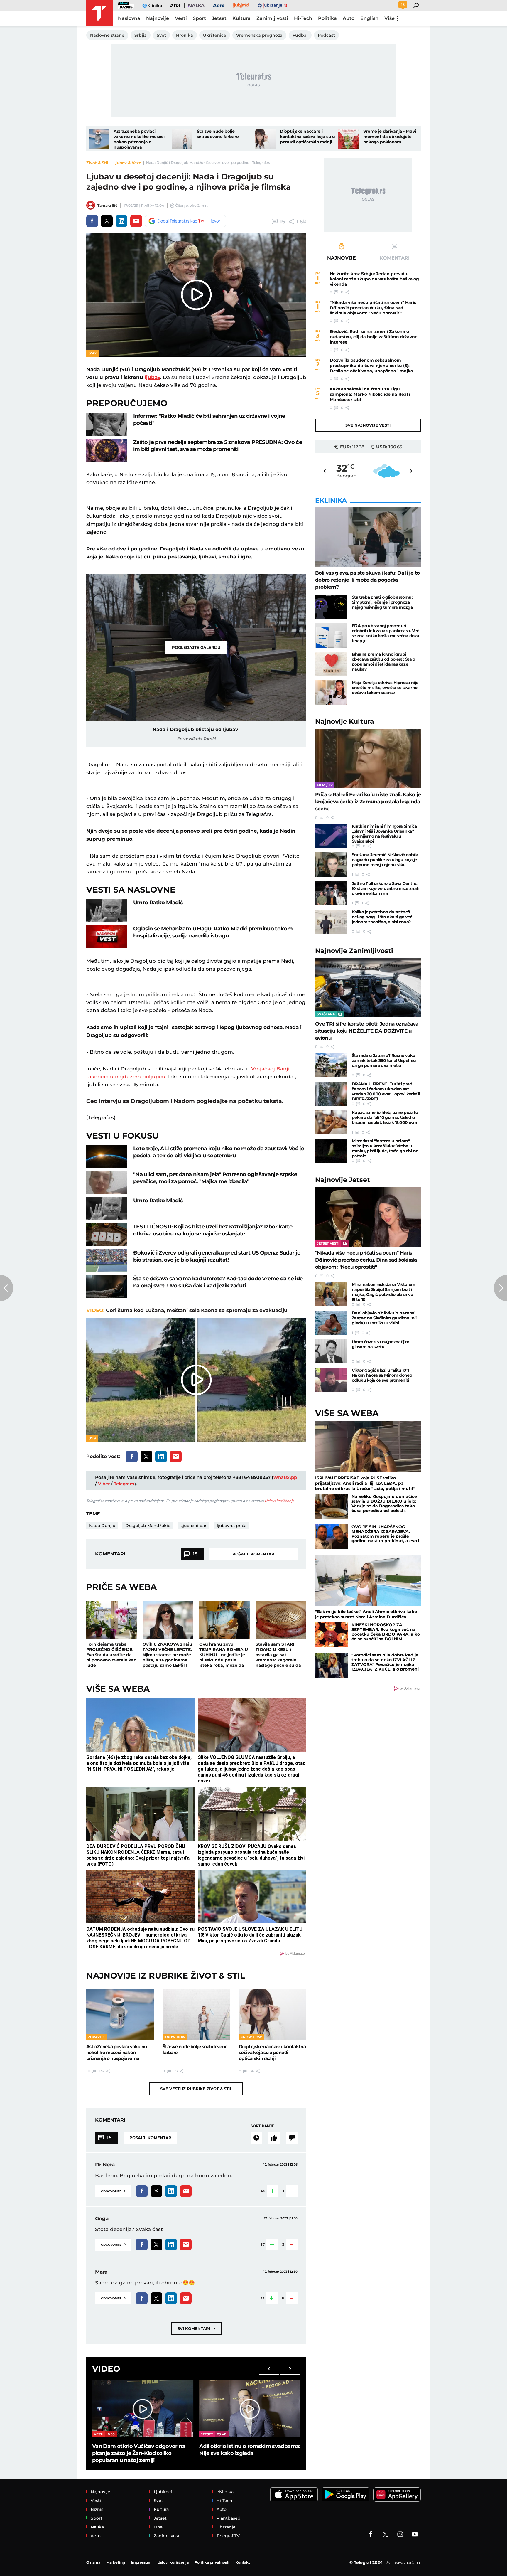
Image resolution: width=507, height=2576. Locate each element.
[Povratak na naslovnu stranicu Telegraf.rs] (99, 13)
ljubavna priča (232, 1526)
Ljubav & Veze (127, 163)
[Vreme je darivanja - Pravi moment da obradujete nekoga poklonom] (349, 139)
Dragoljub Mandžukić (148, 1526)
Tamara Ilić (107, 205)
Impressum (141, 2562)
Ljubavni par (193, 1526)
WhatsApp (285, 1477)
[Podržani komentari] (274, 2138)
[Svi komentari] (256, 2138)
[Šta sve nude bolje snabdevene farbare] (182, 139)
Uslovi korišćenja (279, 1501)
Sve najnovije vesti (368, 425)
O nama (93, 2562)
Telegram (124, 1484)
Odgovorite (113, 2191)
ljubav (152, 377)
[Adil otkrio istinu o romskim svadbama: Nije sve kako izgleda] (250, 2409)
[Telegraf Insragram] (400, 2534)
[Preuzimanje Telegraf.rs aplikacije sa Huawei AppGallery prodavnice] (397, 2495)
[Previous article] (7, 1288)
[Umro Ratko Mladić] (107, 911)
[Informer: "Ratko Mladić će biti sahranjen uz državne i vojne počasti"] (107, 424)
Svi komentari (196, 2328)
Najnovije (345, 722)
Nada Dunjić (102, 1526)
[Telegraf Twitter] (386, 2534)
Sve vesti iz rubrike (196, 2089)
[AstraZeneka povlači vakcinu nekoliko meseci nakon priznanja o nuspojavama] (99, 139)
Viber (104, 1484)
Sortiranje (262, 2126)
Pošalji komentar (253, 1554)
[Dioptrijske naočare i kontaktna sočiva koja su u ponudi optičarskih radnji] (265, 139)
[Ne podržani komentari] (292, 2138)
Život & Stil (97, 163)
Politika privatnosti (212, 2562)
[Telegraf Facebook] (371, 2534)
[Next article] (500, 1288)
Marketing (116, 2562)
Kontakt (243, 2562)
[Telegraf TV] (415, 2534)
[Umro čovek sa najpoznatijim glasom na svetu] (331, 1352)
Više (389, 18)
